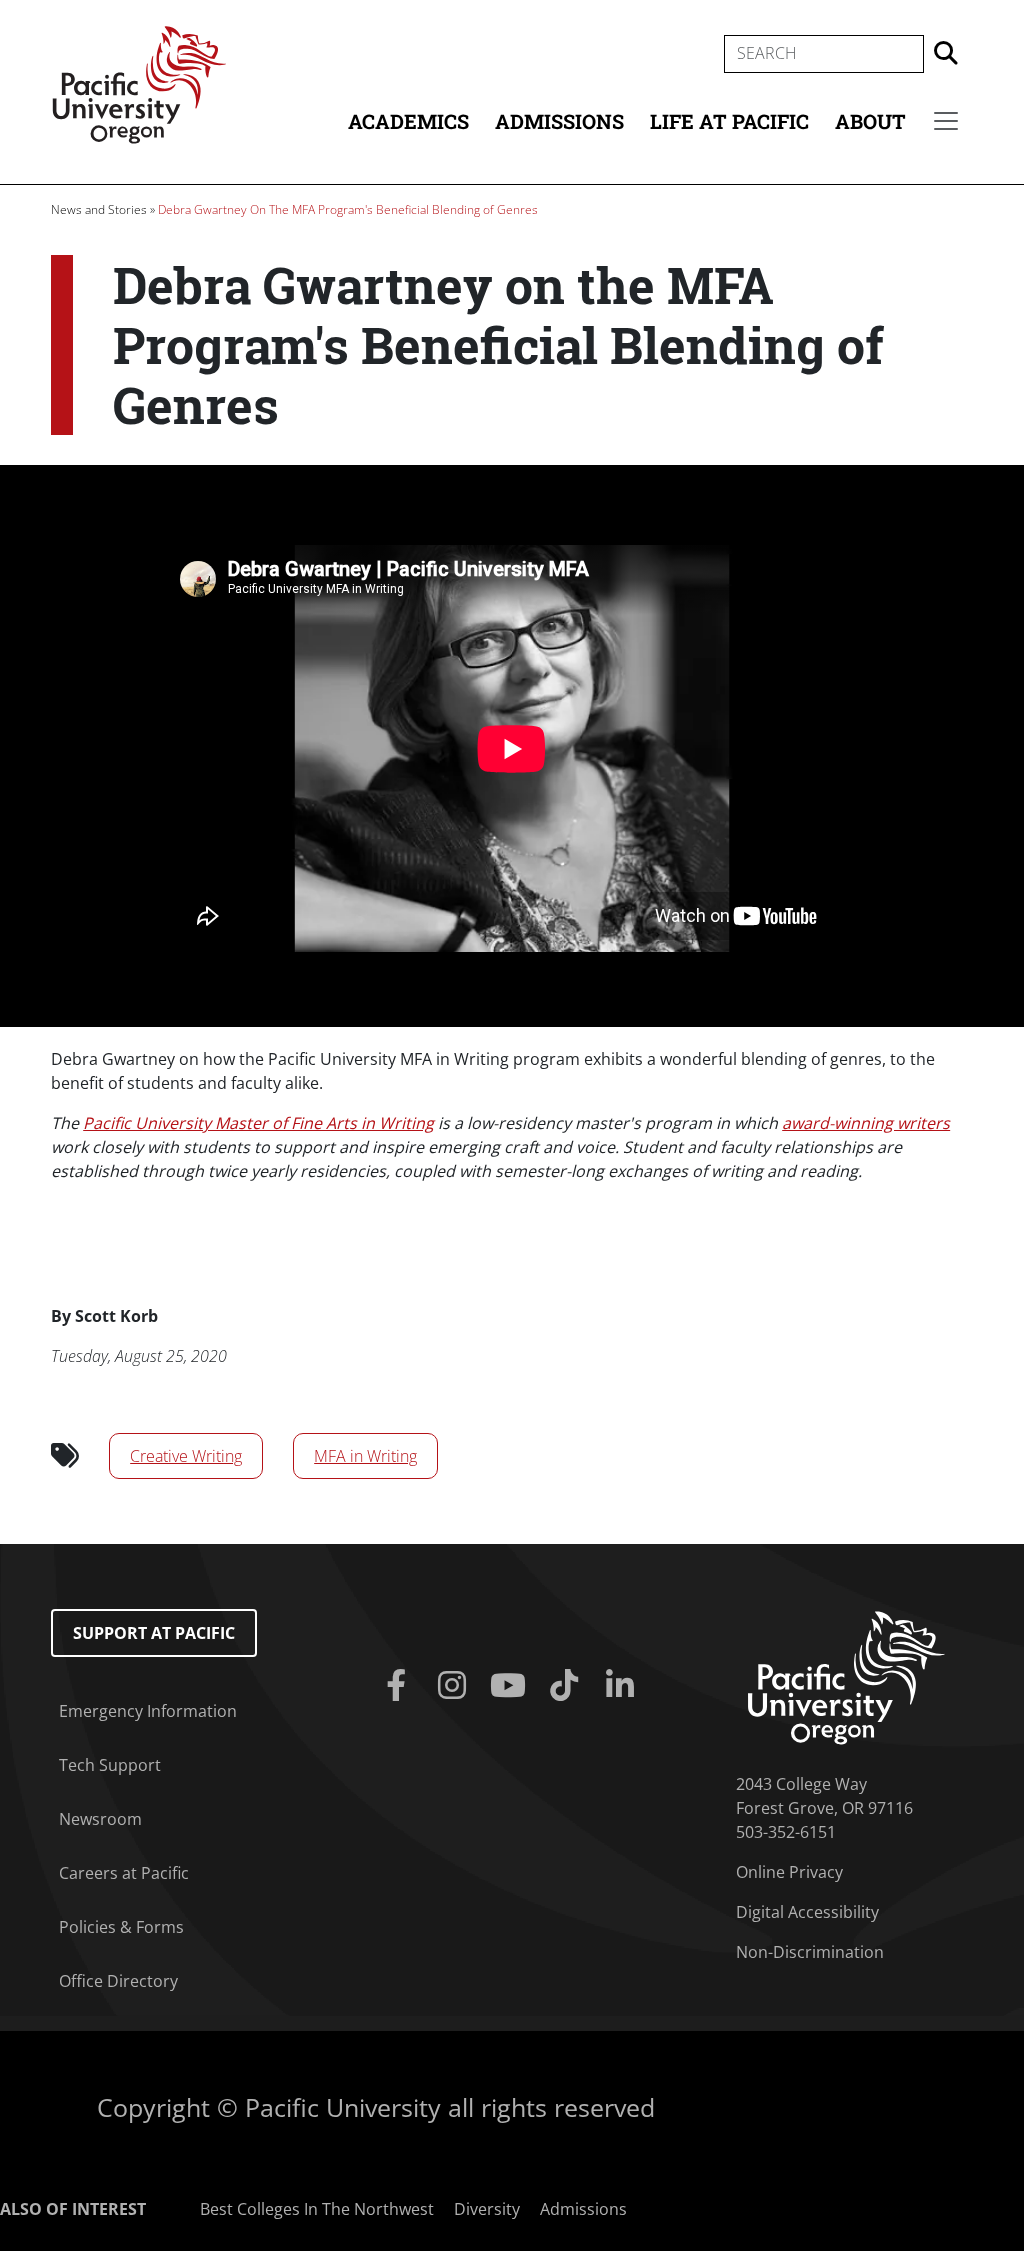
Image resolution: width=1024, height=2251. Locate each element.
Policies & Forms (121, 1927)
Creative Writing (186, 1456)
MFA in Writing (365, 1456)
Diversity (487, 2209)
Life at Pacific (729, 121)
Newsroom (100, 1819)
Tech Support (110, 1765)
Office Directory (118, 1981)
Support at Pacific (154, 1633)
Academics (408, 121)
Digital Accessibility (807, 1912)
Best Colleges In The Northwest (317, 2209)
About (870, 121)
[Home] (139, 83)
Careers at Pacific (124, 1873)
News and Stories (99, 209)
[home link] (846, 1676)
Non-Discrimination (810, 1952)
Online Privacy (789, 1872)
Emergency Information (148, 1711)
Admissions (559, 121)
